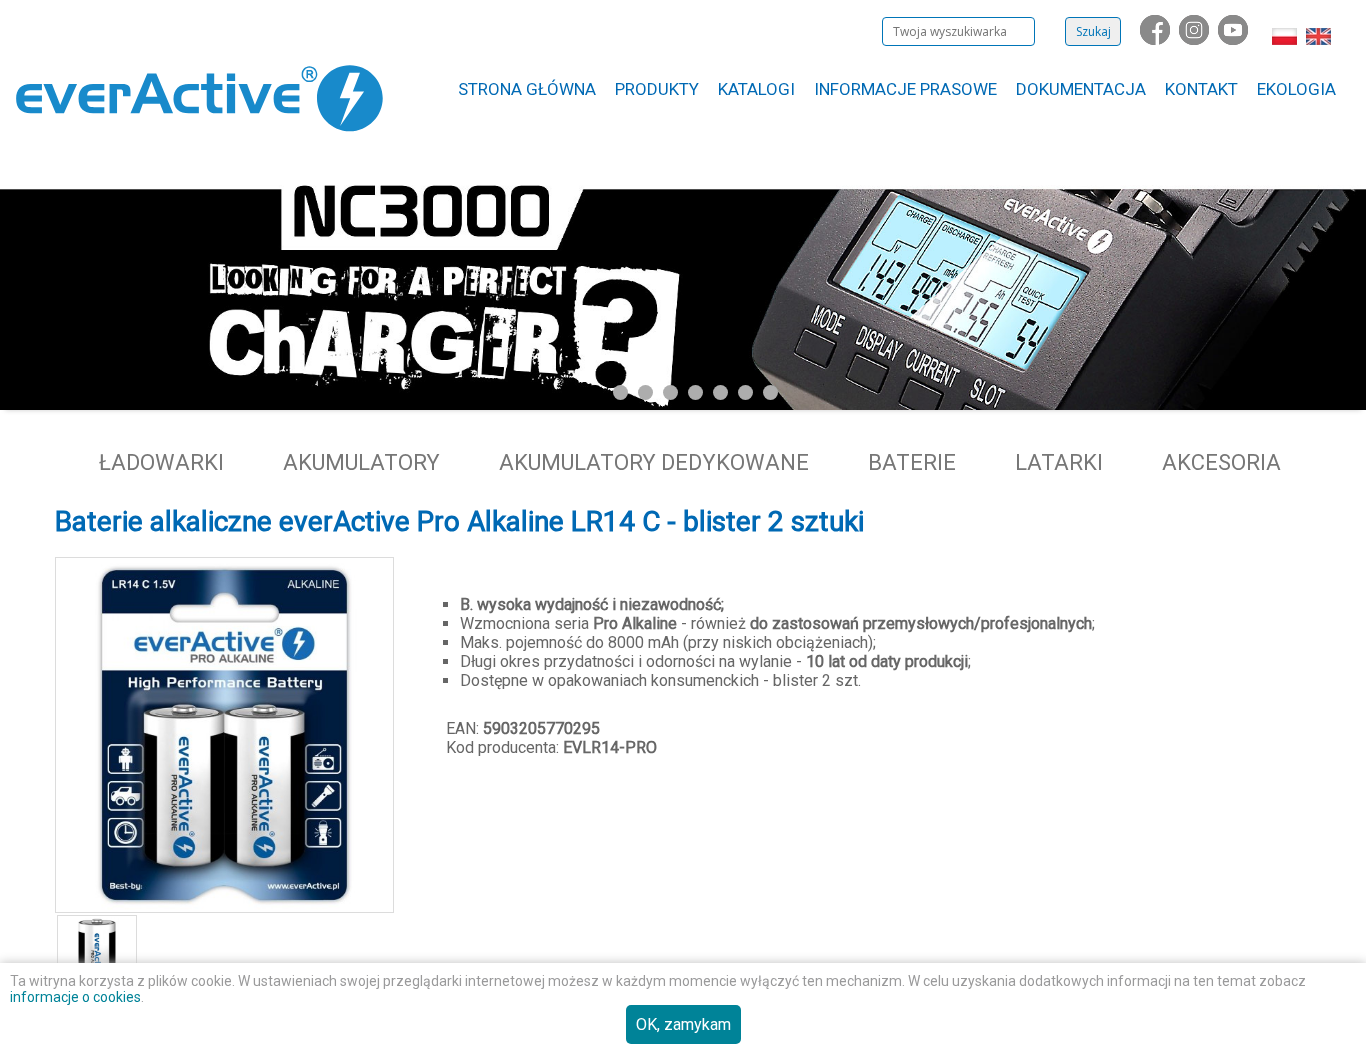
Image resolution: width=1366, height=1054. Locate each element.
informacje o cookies (75, 997)
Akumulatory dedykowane (654, 462)
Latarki (1059, 462)
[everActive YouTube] (1235, 39)
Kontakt (1201, 89)
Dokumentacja (1081, 89)
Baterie (912, 462)
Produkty (657, 89)
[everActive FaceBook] (1157, 39)
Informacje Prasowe (905, 89)
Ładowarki (161, 462)
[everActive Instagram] (1196, 39)
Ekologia (1296, 89)
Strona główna (527, 89)
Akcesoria (1221, 462)
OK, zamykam (683, 1024)
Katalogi (756, 89)
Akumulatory (361, 462)
